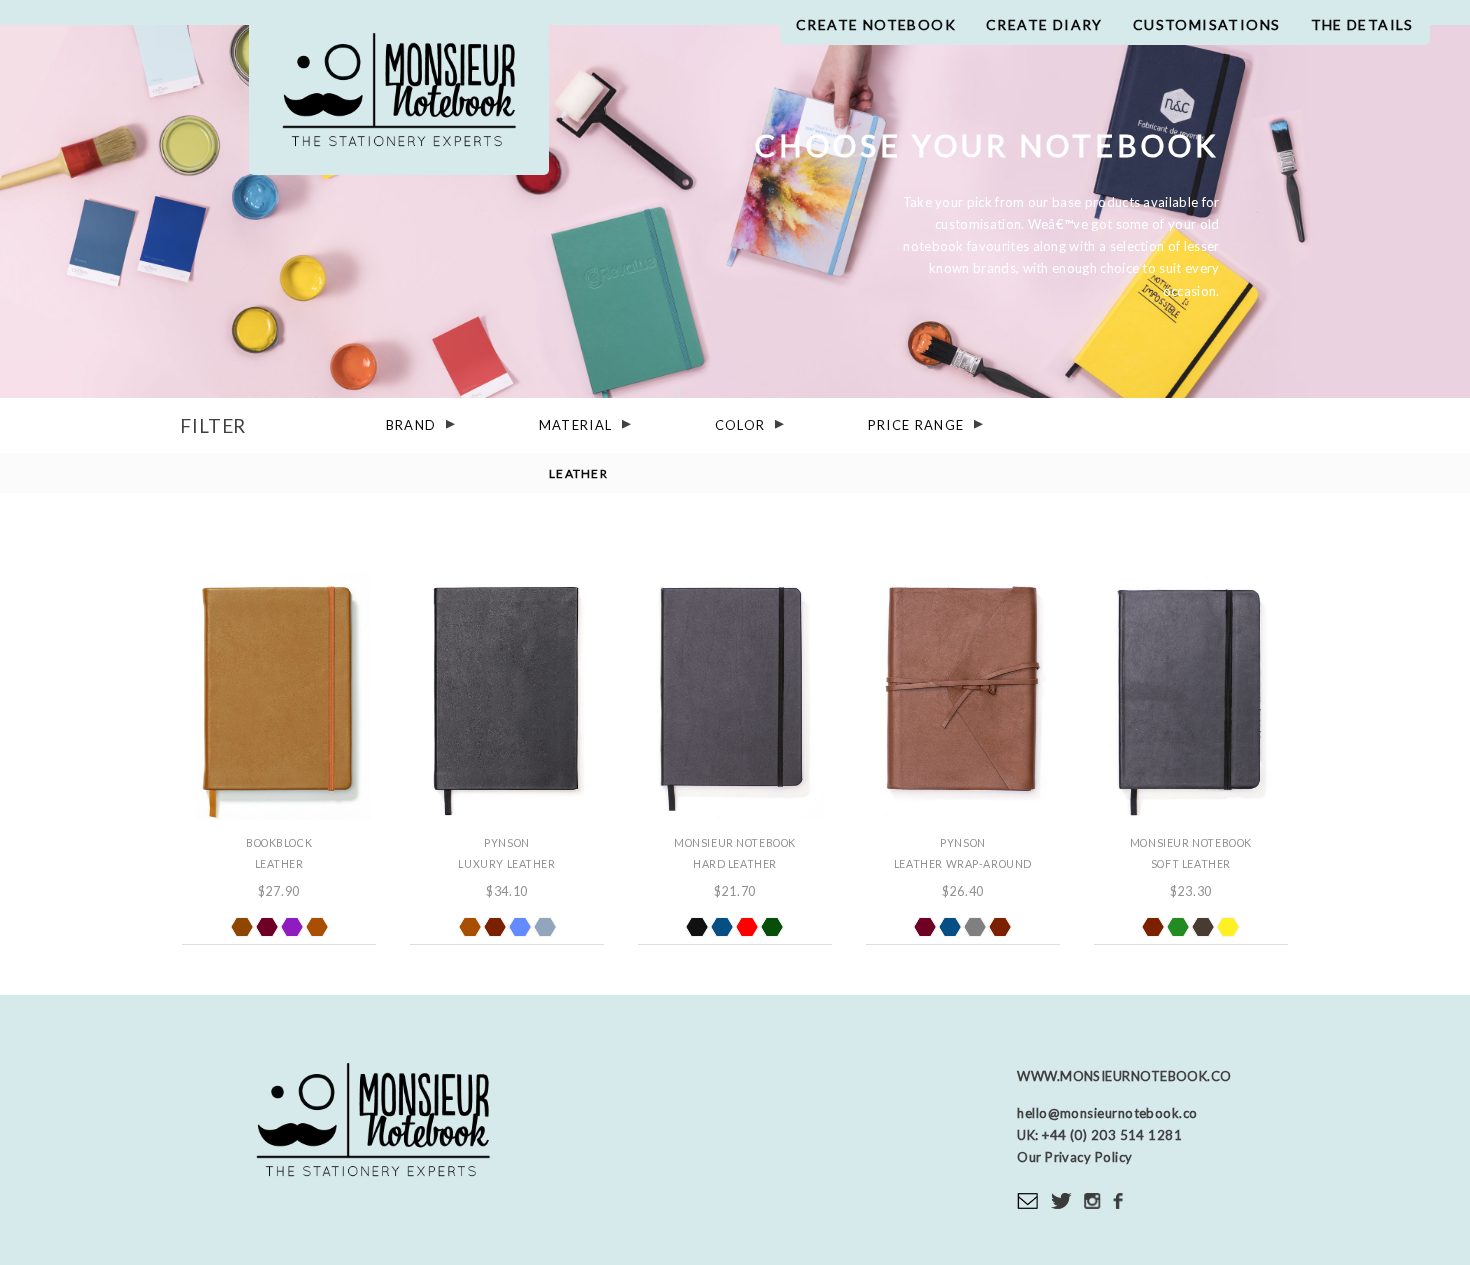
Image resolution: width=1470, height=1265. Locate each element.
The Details (1362, 24)
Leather (578, 473)
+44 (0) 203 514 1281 (1111, 1135)
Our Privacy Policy (1074, 1157)
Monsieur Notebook (399, 97)
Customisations (1207, 24)
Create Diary (1044, 24)
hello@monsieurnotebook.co (1107, 1113)
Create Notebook (876, 24)
